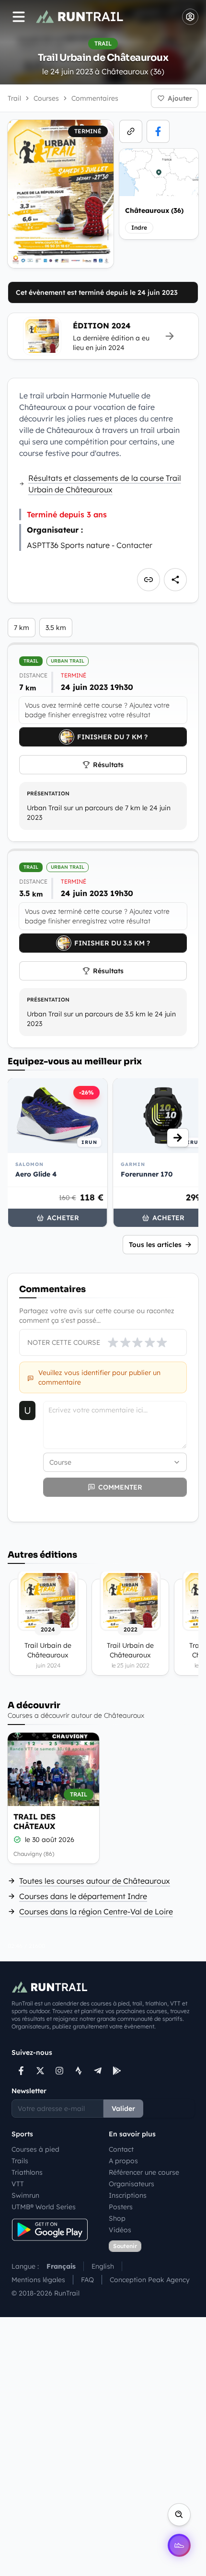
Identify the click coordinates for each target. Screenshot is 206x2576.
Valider (123, 2109)
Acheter (63, 1218)
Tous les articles (155, 1245)
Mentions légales (38, 2280)
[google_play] (117, 2071)
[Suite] (178, 1138)
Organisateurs (132, 2184)
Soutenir (125, 2246)
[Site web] (131, 131)
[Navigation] (19, 17)
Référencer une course (144, 2172)
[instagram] (59, 2071)
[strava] (79, 2071)
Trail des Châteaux (34, 1821)
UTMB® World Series (44, 2207)
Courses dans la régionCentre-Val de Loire (96, 1912)
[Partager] (175, 580)
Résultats (108, 765)
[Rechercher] (179, 2515)
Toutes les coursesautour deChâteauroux (95, 1881)
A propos (123, 2161)
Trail (14, 98)
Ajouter (180, 98)
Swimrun (25, 2195)
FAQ (87, 2280)
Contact (121, 2149)
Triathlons (27, 2172)
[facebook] (158, 131)
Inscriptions (128, 2195)
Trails (20, 2161)
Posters (121, 2207)
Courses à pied (35, 2149)
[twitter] (40, 2071)
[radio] (113, 1342)
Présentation (48, 793)
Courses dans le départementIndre (83, 1896)
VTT (18, 2184)
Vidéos (120, 2230)
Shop (117, 2218)
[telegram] (98, 2071)
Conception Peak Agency (150, 2280)
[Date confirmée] (17, 1840)
